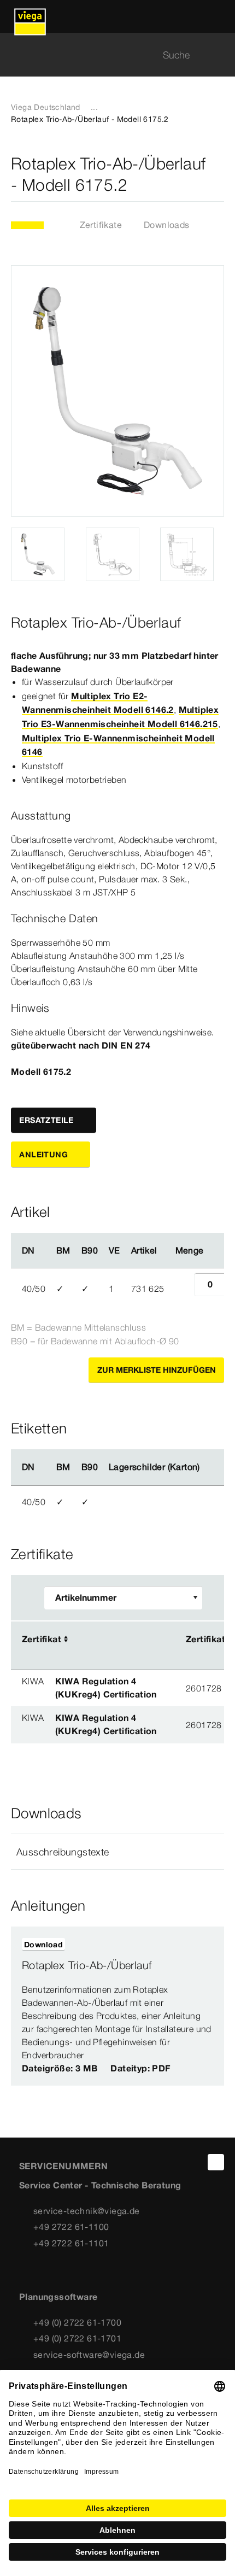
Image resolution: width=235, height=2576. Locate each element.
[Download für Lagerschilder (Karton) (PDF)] (209, 1467)
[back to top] (216, 2162)
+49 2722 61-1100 (71, 2227)
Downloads (167, 225)
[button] (117, 1852)
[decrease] (182, 1289)
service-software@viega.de (89, 2355)
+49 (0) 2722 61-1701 (77, 2338)
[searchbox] (108, 55)
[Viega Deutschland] (30, 16)
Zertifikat (42, 1639)
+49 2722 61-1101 (71, 2243)
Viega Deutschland (46, 107)
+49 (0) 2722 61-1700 (77, 2322)
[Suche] (218, 55)
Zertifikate (101, 225)
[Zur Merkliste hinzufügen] (218, 174)
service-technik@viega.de (87, 2211)
